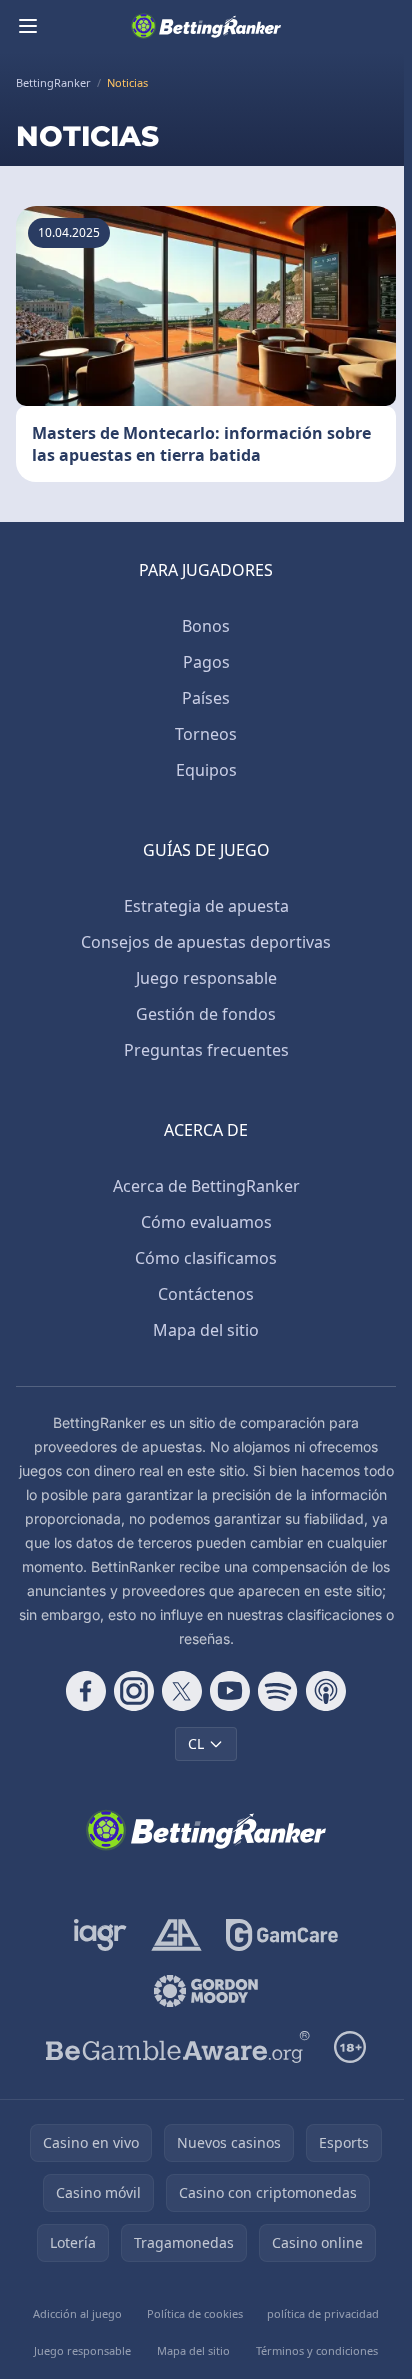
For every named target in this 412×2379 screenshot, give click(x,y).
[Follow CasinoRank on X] (182, 1691)
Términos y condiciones (317, 2350)
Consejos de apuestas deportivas (206, 942)
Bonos (206, 626)
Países (206, 698)
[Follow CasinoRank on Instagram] (134, 1691)
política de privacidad (323, 2313)
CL (196, 1743)
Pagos (206, 662)
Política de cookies (195, 2313)
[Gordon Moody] (206, 1991)
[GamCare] (281, 1935)
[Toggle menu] (28, 26)
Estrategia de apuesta (206, 906)
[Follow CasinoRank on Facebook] (86, 1691)
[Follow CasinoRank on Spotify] (278, 1691)
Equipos (206, 770)
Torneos (206, 734)
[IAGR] (100, 1935)
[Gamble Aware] (178, 2047)
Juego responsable (206, 978)
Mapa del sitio (206, 1330)
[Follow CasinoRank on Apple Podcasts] (326, 1691)
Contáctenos (206, 1294)
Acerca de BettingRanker (206, 1186)
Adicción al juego (77, 2313)
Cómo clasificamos (206, 1258)
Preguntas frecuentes (206, 1050)
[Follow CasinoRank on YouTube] (230, 1691)
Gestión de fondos (206, 1014)
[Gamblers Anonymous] (176, 1935)
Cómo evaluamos (206, 1222)
